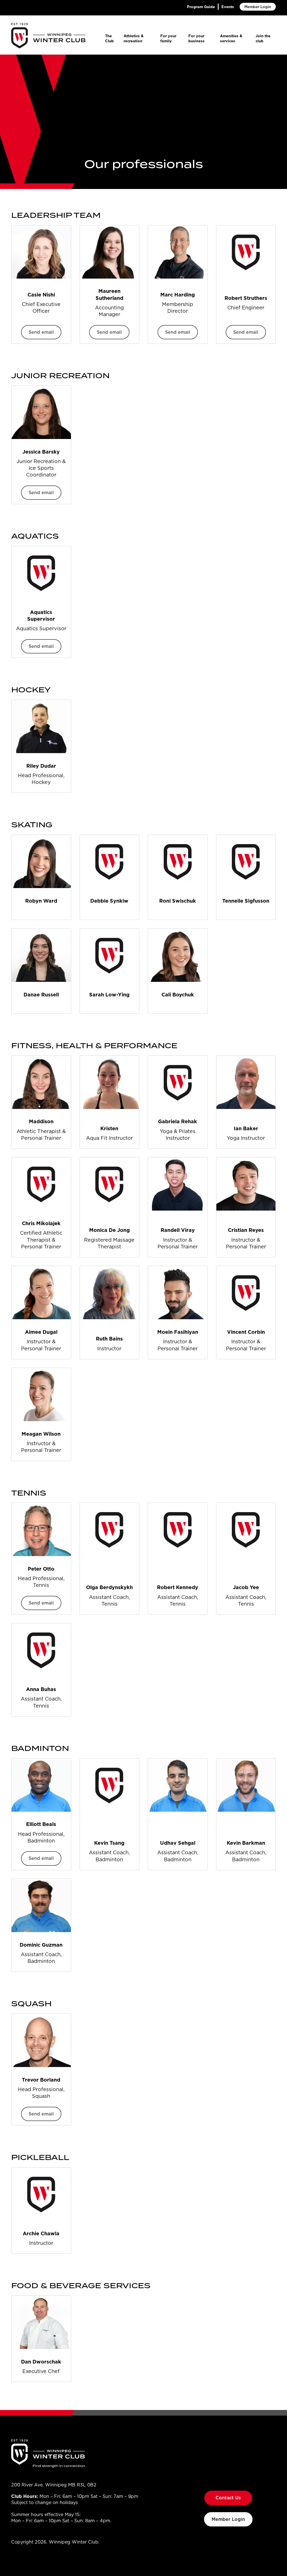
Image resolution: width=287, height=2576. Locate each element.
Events (228, 7)
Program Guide (201, 7)
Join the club (263, 38)
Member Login (258, 7)
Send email (41, 332)
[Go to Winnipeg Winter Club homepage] (48, 36)
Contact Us (228, 2498)
